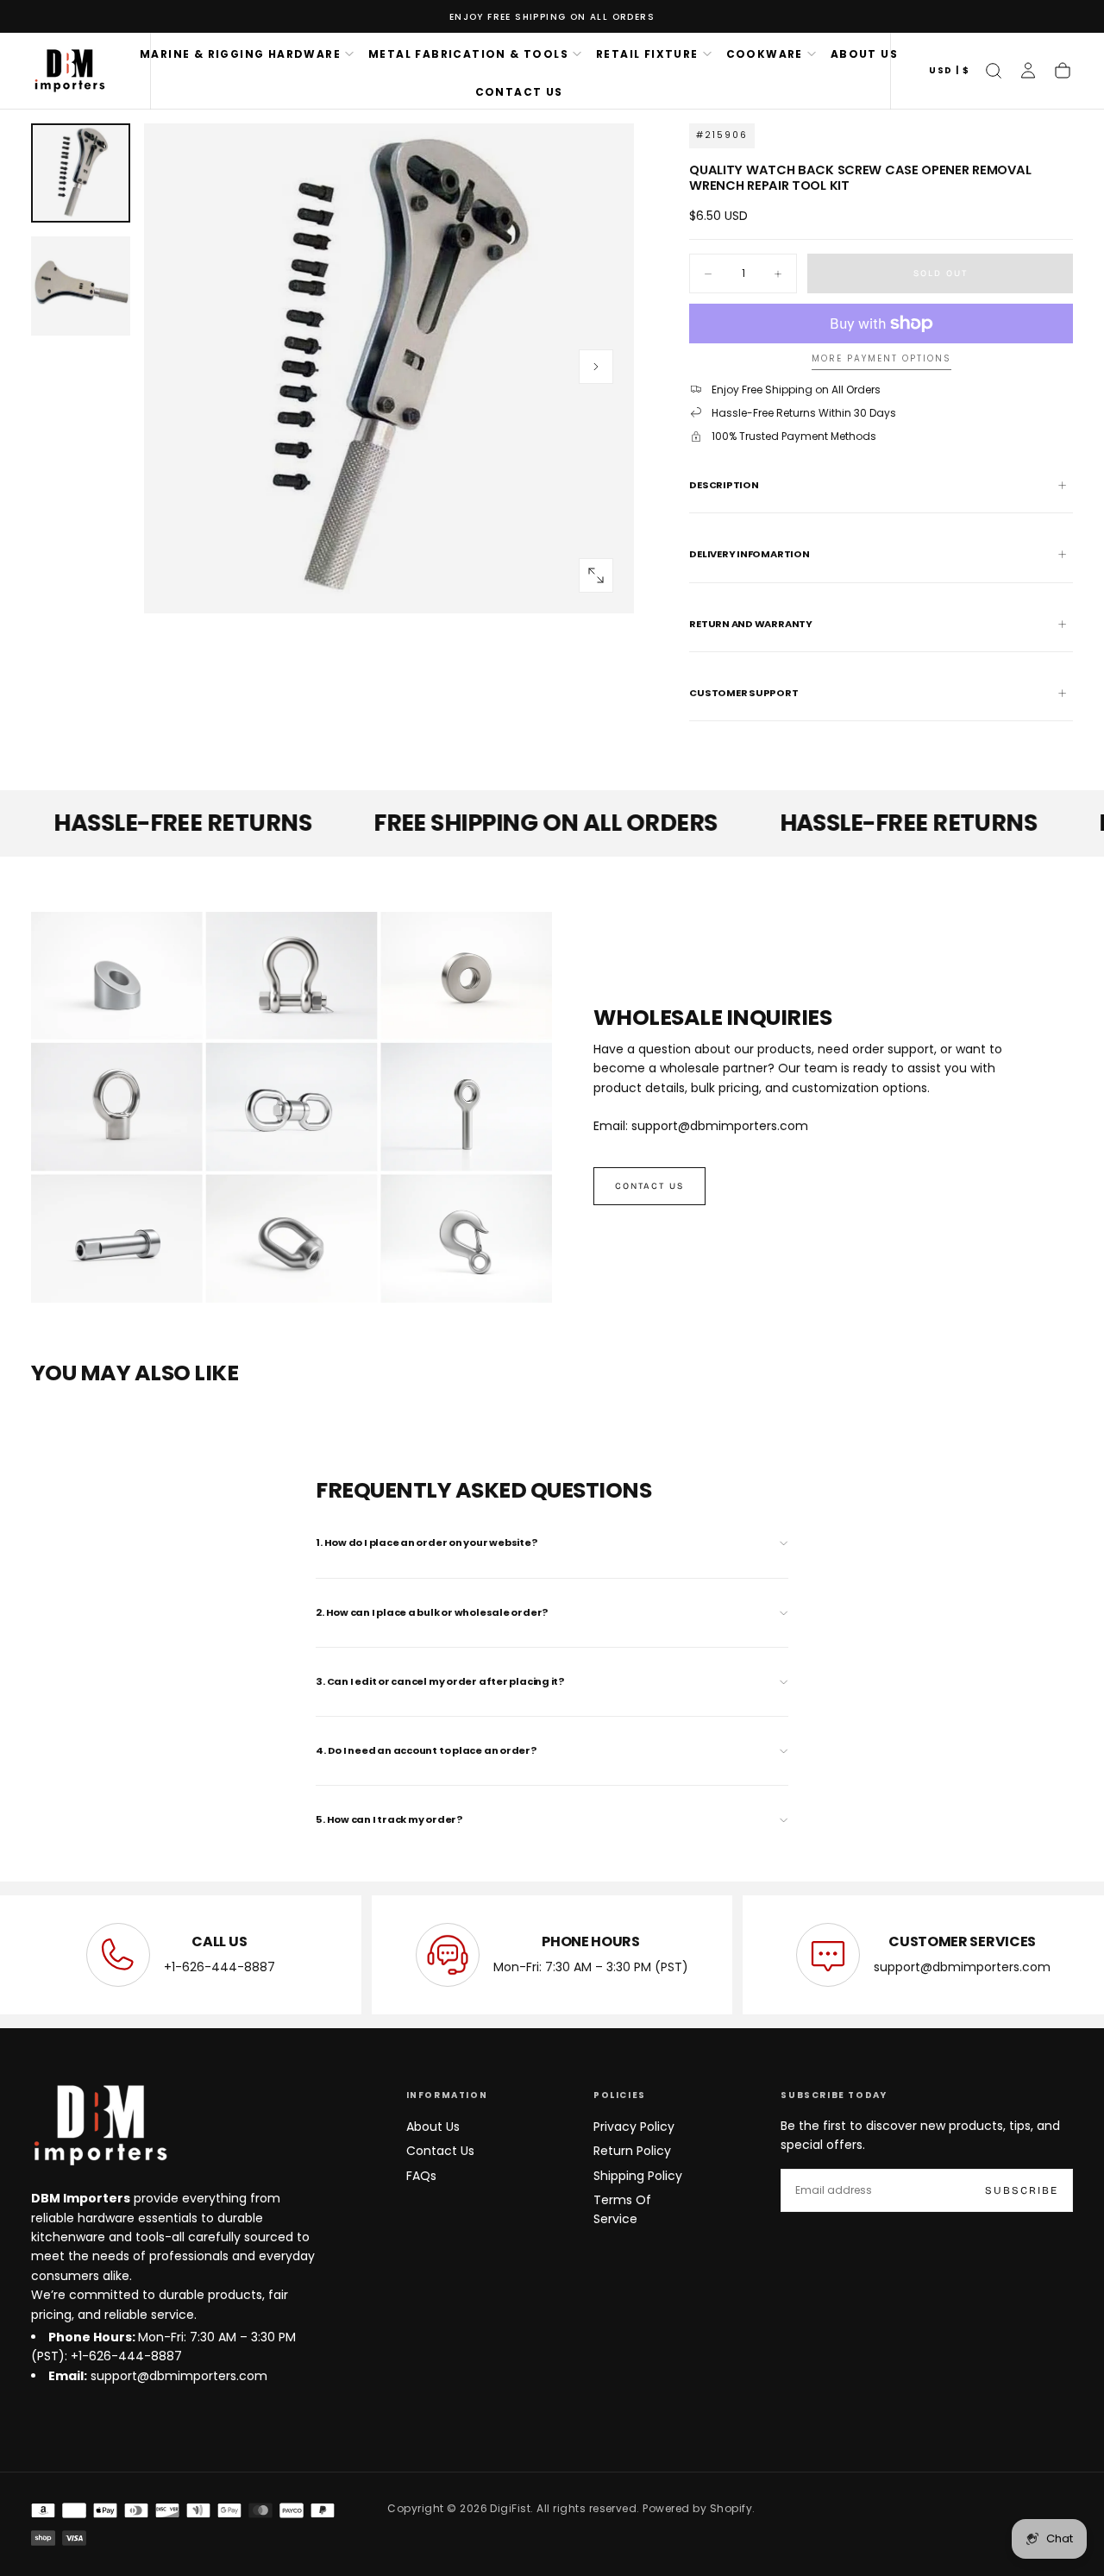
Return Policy (632, 2151)
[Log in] (1028, 71)
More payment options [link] (881, 359)
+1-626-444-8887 (220, 1967)
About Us (433, 2127)
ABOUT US (864, 54)
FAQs (421, 2176)
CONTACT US (519, 92)
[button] (949, 71)
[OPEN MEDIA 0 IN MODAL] (596, 575)
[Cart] (1063, 71)
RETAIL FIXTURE (647, 54)
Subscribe (1022, 2190)
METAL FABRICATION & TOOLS (468, 54)
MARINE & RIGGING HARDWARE (240, 54)
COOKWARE (765, 54)
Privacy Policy (634, 2127)
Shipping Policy (638, 2176)
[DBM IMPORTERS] (100, 2126)
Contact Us (440, 2151)
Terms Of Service (622, 2209)
